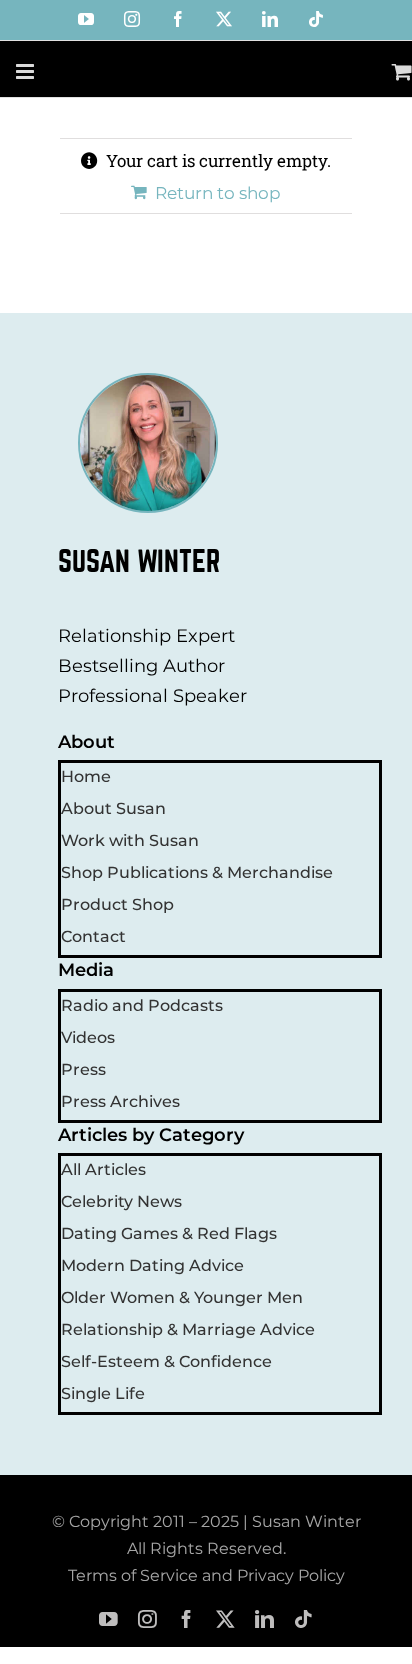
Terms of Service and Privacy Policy (206, 1575)
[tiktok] (303, 1619)
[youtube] (108, 1619)
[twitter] (225, 1619)
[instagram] (147, 1619)
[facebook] (186, 1619)
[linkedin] (264, 1619)
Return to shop (218, 193)
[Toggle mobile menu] (26, 71)
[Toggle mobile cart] (402, 71)
